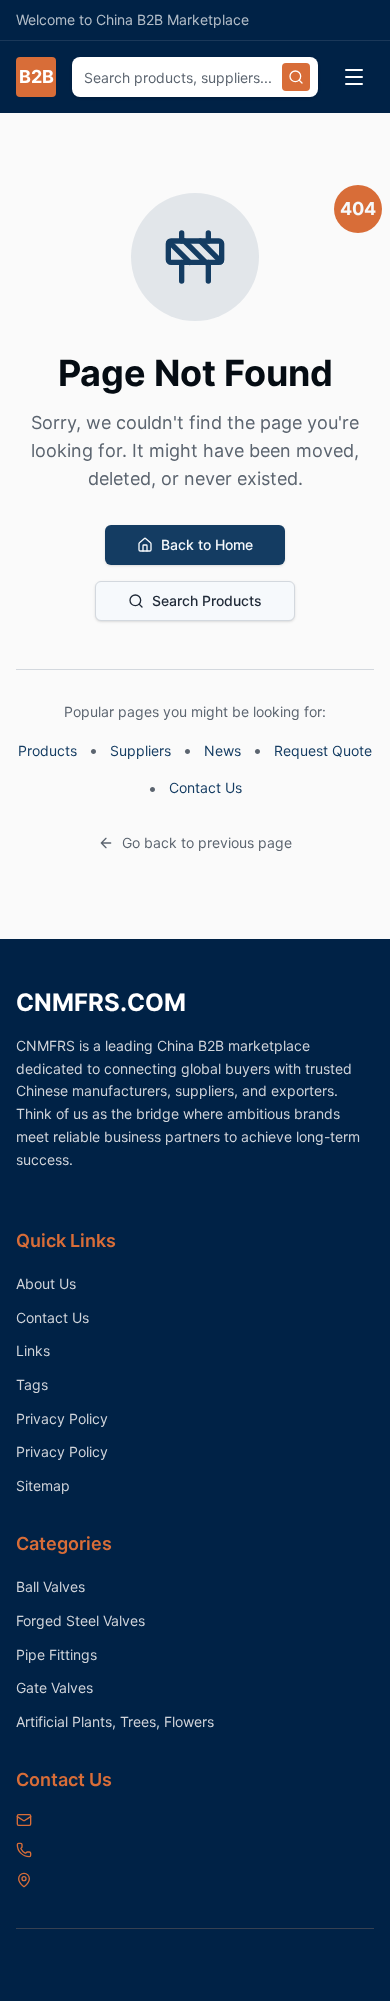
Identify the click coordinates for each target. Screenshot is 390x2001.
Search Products (207, 600)
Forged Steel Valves (80, 1620)
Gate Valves (54, 1687)
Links (33, 1350)
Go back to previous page (207, 842)
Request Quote (323, 750)
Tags (32, 1384)
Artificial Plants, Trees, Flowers (115, 1721)
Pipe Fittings (56, 1654)
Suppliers (140, 750)
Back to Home (207, 544)
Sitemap (43, 1485)
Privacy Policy (62, 1418)
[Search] (296, 77)
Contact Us (205, 787)
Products (47, 750)
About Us (46, 1283)
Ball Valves (50, 1586)
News (222, 750)
